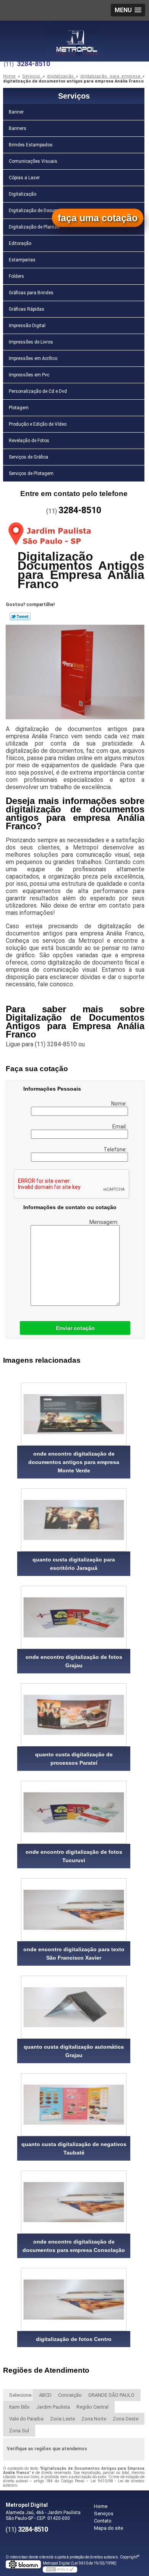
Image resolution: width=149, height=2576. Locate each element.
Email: (120, 1127)
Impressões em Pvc (29, 375)
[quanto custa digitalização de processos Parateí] (74, 1715)
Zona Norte (94, 2419)
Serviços (74, 96)
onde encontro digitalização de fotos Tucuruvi (74, 1856)
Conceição (70, 2395)
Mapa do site (109, 2528)
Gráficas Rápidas (27, 309)
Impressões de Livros (31, 342)
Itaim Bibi (19, 2407)
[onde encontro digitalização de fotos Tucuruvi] (74, 1812)
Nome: (120, 1104)
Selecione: (21, 2395)
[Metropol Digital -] (74, 36)
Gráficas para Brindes (31, 293)
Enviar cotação (75, 1328)
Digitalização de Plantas (34, 227)
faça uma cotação (98, 218)
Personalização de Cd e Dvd (38, 391)
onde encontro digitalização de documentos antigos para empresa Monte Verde (74, 1462)
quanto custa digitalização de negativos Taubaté (74, 2148)
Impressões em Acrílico (33, 358)
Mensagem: (104, 1222)
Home (101, 2506)
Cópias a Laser (24, 178)
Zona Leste (62, 2419)
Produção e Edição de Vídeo (38, 424)
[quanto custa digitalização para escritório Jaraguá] (74, 1520)
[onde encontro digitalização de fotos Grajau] (74, 1617)
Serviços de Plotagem (31, 473)
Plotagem (19, 408)
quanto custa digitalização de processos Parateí (74, 1759)
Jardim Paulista (53, 2407)
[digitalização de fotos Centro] (74, 2300)
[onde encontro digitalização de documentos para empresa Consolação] (74, 2202)
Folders (16, 276)
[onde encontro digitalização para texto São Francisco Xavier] (74, 1910)
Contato (103, 2521)
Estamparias (22, 260)
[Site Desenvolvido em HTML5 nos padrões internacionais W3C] (60, 2570)
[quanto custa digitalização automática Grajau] (74, 2007)
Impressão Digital (27, 326)
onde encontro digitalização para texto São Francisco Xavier (74, 1953)
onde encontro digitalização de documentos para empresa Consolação (74, 2246)
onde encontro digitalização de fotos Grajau (74, 1661)
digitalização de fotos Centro (74, 2339)
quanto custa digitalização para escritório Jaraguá (74, 1564)
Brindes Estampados (31, 145)
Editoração (20, 243)
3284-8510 (33, 64)
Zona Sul (19, 2431)
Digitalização (23, 194)
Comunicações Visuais (33, 161)
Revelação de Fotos (29, 441)
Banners (18, 128)
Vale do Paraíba (26, 2419)
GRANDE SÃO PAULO (111, 2395)
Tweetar (20, 616)
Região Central (92, 2407)
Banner (16, 112)
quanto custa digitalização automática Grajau (74, 2051)
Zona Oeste (126, 2419)
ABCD (45, 2395)
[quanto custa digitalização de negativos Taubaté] (74, 2105)
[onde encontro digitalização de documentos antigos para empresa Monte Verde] (74, 1414)
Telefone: (116, 1149)
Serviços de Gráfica (28, 457)
